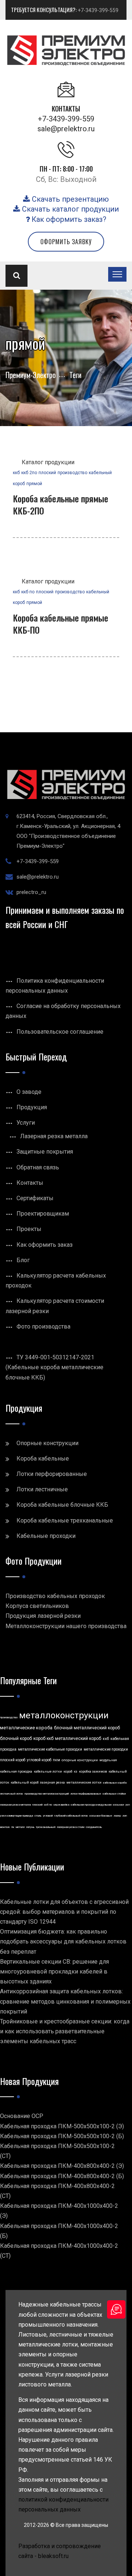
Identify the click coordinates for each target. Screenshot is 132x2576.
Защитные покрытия (45, 1152)
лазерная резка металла (15, 1805)
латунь (30, 1827)
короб (68, 1771)
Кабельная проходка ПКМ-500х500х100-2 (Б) (62, 2136)
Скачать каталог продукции (69, 209)
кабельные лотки (48, 1771)
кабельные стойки (114, 1794)
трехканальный (46, 1827)
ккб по (28, 592)
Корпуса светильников (37, 1606)
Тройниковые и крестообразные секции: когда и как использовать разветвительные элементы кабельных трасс (65, 2031)
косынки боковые (101, 1816)
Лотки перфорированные (52, 1474)
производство (72, 473)
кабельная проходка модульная (91, 1805)
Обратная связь (38, 1167)
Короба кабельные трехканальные (65, 1520)
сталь (38, 1816)
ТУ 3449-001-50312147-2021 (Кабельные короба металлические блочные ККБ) (54, 1367)
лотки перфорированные (86, 1794)
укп (128, 1805)
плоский (47, 473)
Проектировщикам (43, 1214)
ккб (16, 473)
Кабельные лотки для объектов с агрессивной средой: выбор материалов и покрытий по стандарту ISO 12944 (64, 1912)
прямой (34, 484)
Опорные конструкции (47, 1443)
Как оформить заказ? (68, 219)
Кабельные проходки (46, 1536)
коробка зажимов (93, 1771)
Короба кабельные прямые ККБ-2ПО (60, 505)
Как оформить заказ (45, 1245)
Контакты (30, 1183)
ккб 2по (29, 473)
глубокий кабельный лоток (71, 1816)
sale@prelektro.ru (66, 129)
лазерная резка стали (71, 1827)
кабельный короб (25, 1782)
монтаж (5, 1827)
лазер (117, 1816)
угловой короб (39, 1760)
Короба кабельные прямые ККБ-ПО (60, 624)
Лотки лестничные (42, 1489)
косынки (118, 1805)
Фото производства (43, 1327)
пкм (56, 1760)
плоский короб (13, 1760)
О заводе (29, 1092)
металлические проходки (106, 1749)
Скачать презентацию (69, 199)
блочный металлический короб (87, 1728)
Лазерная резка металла (54, 1136)
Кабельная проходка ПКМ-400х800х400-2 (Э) (62, 2166)
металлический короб (78, 1738)
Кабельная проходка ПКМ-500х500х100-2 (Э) (62, 2126)
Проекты (29, 1229)
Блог (23, 1260)
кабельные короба (115, 1783)
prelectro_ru (31, 892)
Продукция (32, 1107)
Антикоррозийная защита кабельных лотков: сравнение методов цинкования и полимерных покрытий (65, 2001)
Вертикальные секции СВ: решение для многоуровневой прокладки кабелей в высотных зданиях (54, 1972)
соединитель (94, 1827)
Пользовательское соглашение (60, 1032)
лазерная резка (52, 1782)
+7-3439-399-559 (98, 10)
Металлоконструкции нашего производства (66, 1626)
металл (20, 1827)
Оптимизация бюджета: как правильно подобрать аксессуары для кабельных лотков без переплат (63, 1941)
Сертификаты (35, 1198)
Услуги (26, 1123)
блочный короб (16, 1738)
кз (76, 1771)
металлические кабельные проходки (50, 1749)
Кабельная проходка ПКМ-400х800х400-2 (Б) (62, 2176)
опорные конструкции (80, 1760)
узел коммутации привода (16, 1816)
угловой (48, 1816)
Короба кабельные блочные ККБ (62, 1505)
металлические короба (26, 1728)
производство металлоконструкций (47, 1794)
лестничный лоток (12, 1794)
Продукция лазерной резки (43, 1616)
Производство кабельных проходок (55, 1596)
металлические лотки (84, 1782)
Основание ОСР (22, 2116)
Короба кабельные (43, 1459)
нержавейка (61, 1805)
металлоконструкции (64, 1715)
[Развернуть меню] (117, 274)
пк (13, 1827)
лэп (125, 1816)
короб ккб (43, 1738)
